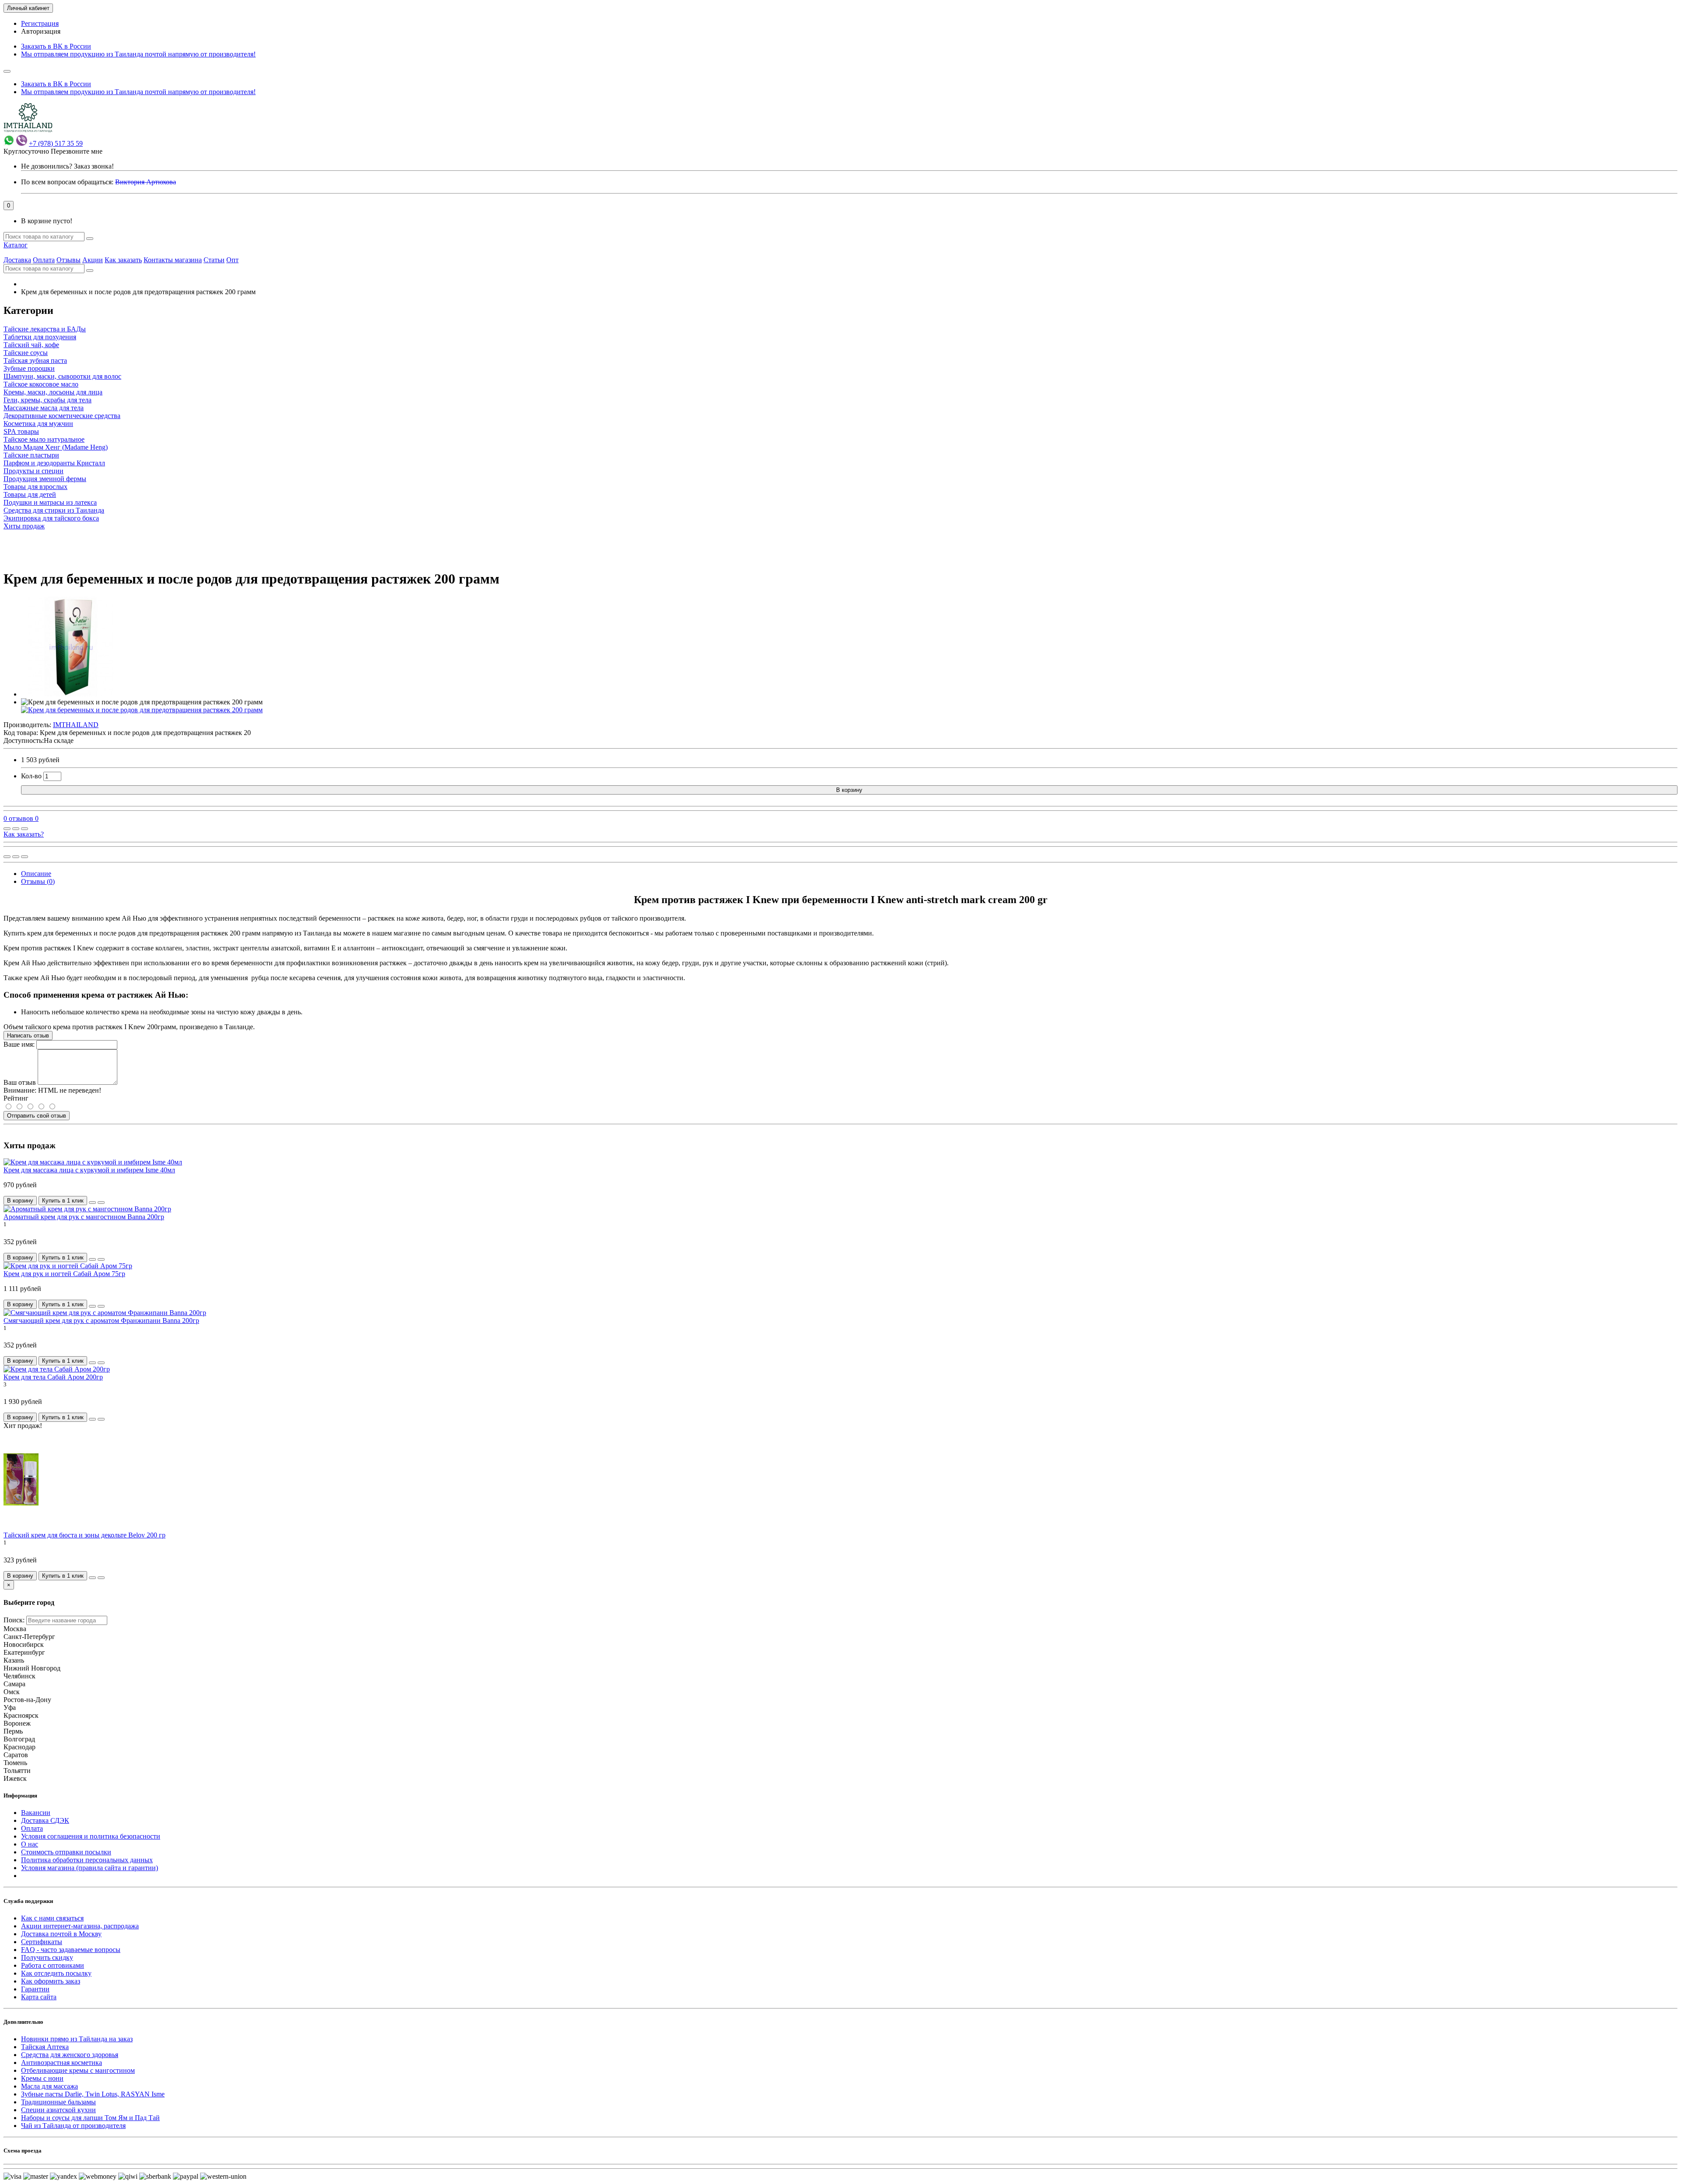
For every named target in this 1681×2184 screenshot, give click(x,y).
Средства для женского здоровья (70, 2055)
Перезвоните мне (77, 151)
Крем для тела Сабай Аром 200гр (53, 1377)
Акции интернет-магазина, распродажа (80, 1926)
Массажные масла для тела (44, 408)
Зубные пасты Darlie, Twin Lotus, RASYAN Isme (93, 2094)
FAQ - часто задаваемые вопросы (71, 1950)
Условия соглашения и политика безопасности (91, 1836)
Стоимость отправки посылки (66, 1852)
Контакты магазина (173, 260)
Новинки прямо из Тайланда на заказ (77, 2039)
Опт (232, 260)
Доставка (17, 260)
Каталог (16, 245)
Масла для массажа (49, 2086)
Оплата (44, 260)
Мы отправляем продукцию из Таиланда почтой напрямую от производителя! (138, 54)
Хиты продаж (24, 526)
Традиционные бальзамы (58, 2102)
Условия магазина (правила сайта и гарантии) (90, 1868)
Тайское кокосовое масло (41, 384)
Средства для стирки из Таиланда (54, 510)
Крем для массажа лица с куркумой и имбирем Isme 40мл (89, 1170)
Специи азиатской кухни (58, 2110)
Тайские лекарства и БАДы (45, 329)
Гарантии (35, 1989)
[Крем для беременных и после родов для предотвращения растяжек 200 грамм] (71, 694)
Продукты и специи (33, 471)
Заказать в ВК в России (56, 46)
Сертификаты (42, 1942)
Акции (93, 260)
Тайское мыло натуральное (44, 439)
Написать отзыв (28, 1036)
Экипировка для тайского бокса (51, 518)
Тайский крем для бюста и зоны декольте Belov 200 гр (84, 1535)
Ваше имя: (19, 1044)
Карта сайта (39, 1997)
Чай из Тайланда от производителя (73, 2126)
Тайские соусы (26, 353)
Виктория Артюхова (146, 182)
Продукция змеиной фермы (45, 479)
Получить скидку (47, 1957)
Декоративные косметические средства (62, 416)
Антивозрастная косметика (62, 2063)
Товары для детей (30, 494)
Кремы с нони (42, 2078)
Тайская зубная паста (35, 360)
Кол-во (31, 776)
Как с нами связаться (52, 1918)
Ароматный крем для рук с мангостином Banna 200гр (84, 1217)
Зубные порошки (29, 368)
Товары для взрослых (35, 487)
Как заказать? (24, 834)
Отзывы (69, 260)
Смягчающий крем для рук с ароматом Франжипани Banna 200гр (101, 1321)
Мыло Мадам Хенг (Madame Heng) (56, 447)
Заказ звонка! (67, 166)
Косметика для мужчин (38, 424)
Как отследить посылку (56, 1973)
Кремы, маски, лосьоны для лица (53, 392)
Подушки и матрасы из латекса (50, 502)
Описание (36, 874)
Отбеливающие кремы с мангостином (78, 2070)
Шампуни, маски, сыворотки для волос (62, 376)
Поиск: (14, 1620)
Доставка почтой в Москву (61, 1934)
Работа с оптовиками (53, 1965)
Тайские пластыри (31, 455)
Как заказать (123, 260)
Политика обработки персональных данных (87, 1860)
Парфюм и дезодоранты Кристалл (54, 463)
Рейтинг (16, 1098)
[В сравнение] (25, 829)
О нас (30, 1844)
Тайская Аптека (45, 2047)
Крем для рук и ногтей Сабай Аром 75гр (64, 1274)
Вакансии (36, 1813)
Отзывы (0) (38, 881)
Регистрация (40, 23)
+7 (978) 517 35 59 (56, 143)
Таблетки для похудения (40, 337)
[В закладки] (16, 829)
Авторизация (41, 31)
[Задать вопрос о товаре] (7, 829)
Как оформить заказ (51, 1981)
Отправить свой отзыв (37, 1116)
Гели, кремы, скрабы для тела (47, 400)
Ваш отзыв (20, 1082)
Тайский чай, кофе (31, 345)
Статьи (214, 260)
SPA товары (21, 431)
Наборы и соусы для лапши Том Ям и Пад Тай (90, 2118)
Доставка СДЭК (45, 1820)
